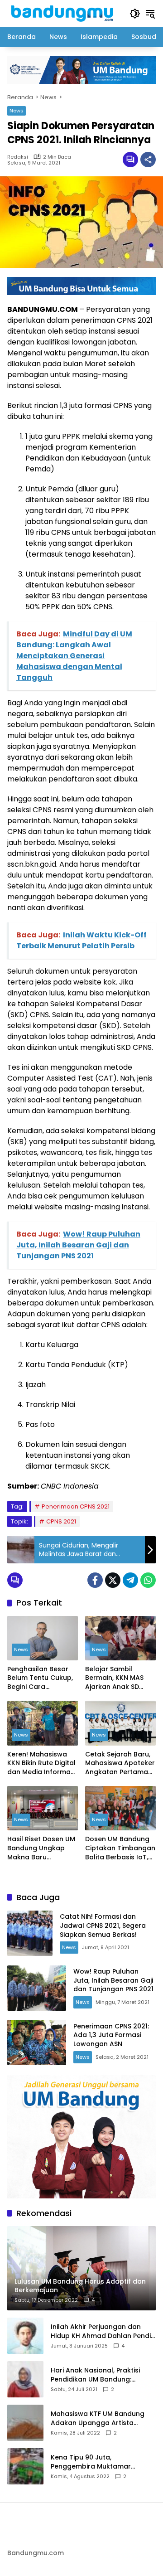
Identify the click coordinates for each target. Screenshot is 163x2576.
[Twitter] (113, 1580)
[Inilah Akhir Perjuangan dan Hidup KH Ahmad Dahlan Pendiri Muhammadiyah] (25, 2336)
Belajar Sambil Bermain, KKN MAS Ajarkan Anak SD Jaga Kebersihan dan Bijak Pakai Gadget (114, 1678)
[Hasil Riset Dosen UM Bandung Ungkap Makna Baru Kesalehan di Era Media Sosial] (43, 1808)
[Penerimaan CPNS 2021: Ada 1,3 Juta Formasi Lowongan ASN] (37, 2042)
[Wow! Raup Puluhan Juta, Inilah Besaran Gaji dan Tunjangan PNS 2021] (37, 1988)
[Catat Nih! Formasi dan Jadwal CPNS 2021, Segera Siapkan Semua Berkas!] (30, 1933)
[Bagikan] (148, 160)
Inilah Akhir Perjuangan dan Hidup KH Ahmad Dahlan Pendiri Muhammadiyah (103, 2331)
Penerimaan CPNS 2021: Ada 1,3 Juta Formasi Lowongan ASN (111, 2035)
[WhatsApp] (148, 1580)
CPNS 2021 (61, 1521)
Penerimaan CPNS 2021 (76, 1506)
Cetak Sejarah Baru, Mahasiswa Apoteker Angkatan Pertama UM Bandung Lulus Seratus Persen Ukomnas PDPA (120, 1763)
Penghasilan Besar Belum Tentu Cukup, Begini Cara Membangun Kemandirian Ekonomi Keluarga (40, 1678)
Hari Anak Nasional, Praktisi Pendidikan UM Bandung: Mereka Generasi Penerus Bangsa (95, 2375)
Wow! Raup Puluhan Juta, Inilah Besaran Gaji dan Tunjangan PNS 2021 (113, 1980)
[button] (135, 14)
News (17, 111)
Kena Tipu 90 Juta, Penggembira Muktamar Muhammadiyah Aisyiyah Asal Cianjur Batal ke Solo (100, 2462)
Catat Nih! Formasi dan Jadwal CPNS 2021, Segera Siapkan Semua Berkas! (103, 1925)
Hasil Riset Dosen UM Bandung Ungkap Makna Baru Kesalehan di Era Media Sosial (41, 1848)
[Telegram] (130, 1580)
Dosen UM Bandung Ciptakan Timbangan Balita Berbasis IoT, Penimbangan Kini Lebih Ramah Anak (120, 1848)
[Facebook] (95, 1580)
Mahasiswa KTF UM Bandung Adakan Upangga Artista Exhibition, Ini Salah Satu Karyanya (98, 2418)
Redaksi (18, 157)
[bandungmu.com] (64, 13)
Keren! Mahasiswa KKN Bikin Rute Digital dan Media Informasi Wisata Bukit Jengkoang (41, 1763)
